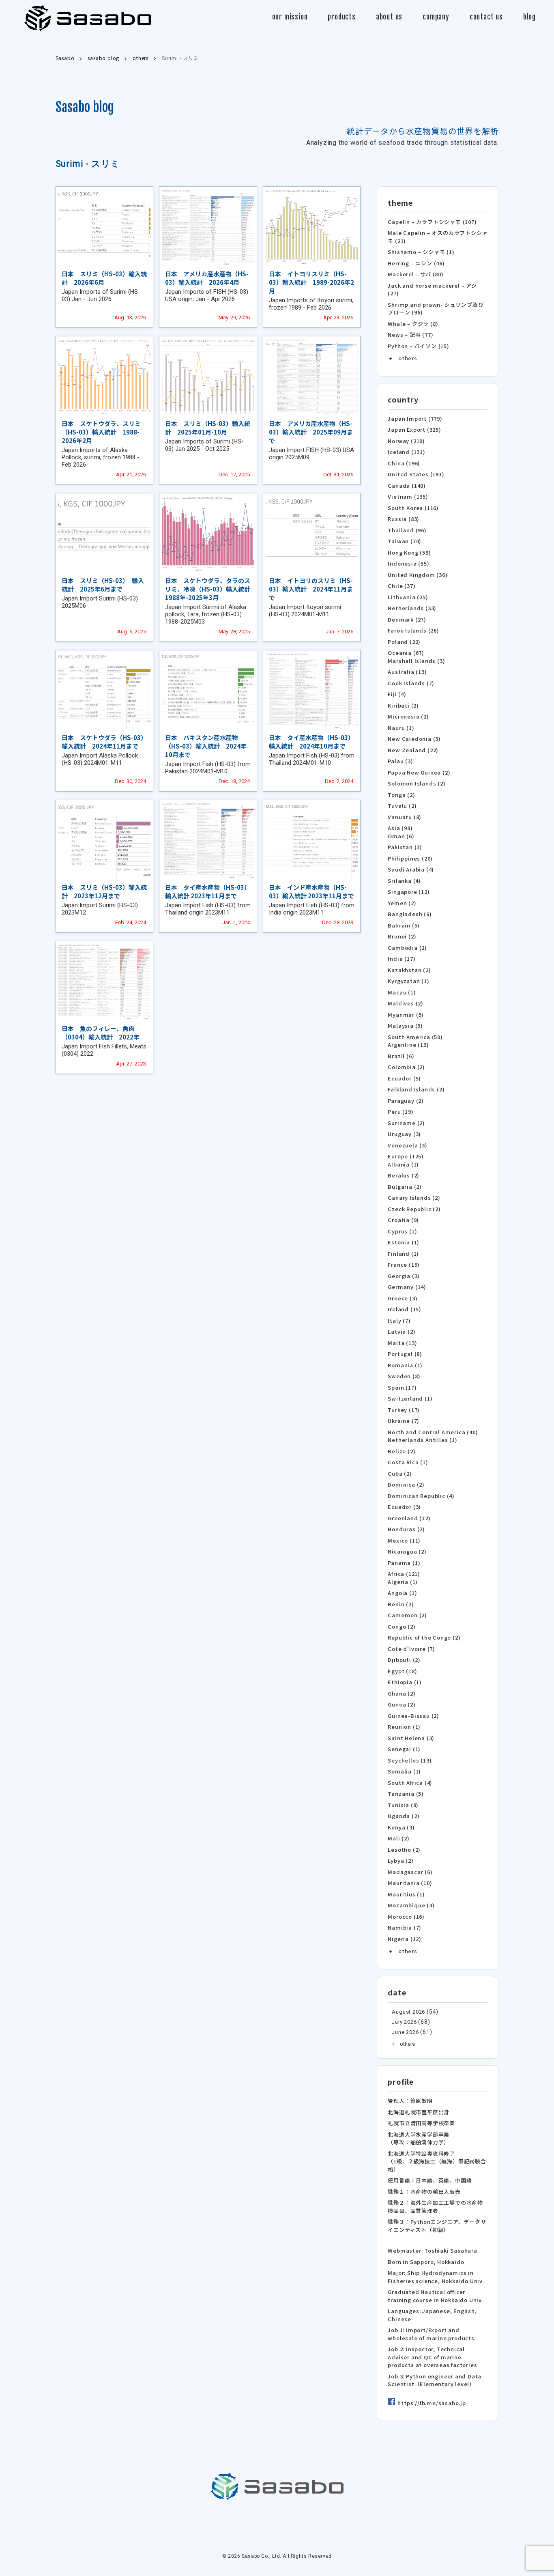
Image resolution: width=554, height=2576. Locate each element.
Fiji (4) (397, 694)
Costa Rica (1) (408, 1462)
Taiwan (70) (405, 541)
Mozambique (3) (411, 1905)
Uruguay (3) (404, 1134)
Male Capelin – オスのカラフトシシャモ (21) (438, 237)
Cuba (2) (400, 1473)
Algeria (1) (403, 1582)
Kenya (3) (401, 1827)
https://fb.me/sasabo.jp (432, 2403)
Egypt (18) (402, 1671)
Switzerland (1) (410, 1398)
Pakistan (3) (405, 847)
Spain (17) (402, 1387)
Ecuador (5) (404, 1078)
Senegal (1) (404, 1749)
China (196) (404, 463)
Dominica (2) (406, 1484)
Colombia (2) (406, 1067)
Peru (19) (400, 1112)
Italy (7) (399, 1320)
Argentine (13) (408, 1045)
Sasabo (88, 18)
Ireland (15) (405, 1309)
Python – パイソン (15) (418, 346)
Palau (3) (400, 761)
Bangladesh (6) (410, 914)
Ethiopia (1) (405, 1682)
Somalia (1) (404, 1771)
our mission (290, 17)
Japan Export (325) (414, 429)
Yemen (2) (402, 903)
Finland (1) (403, 1254)
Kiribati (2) (403, 705)
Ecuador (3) (404, 1507)
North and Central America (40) (433, 1432)
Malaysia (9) (405, 1025)
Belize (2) (402, 1451)
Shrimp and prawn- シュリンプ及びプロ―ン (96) (436, 309)
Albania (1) (403, 1164)
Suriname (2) (406, 1123)
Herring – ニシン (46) (416, 263)
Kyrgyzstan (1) (408, 981)
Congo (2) (402, 1626)
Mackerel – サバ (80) (415, 274)
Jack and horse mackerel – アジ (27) (432, 289)
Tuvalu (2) (402, 806)
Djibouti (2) (404, 1660)
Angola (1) (402, 1593)
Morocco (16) (406, 1916)
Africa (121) (404, 1574)
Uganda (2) (404, 1816)
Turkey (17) (404, 1410)
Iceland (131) (406, 452)
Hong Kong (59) (409, 552)
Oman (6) (401, 836)
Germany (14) (407, 1287)
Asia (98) (400, 828)
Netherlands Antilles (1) (422, 1440)
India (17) (402, 959)
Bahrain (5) (404, 925)
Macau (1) (402, 992)
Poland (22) (404, 642)
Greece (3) (403, 1298)
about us (389, 17)
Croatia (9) (403, 1220)
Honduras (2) (406, 1529)
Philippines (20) (410, 858)
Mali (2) (398, 1838)
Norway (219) (406, 441)
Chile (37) (402, 586)
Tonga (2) (401, 795)
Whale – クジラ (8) (413, 324)
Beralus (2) (404, 1175)
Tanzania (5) (406, 1794)
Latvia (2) (402, 1331)
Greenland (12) (409, 1518)
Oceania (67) (406, 653)
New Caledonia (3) (414, 739)
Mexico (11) (404, 1540)
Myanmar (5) (406, 1015)
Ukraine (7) (404, 1421)
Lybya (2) (400, 1860)
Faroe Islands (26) (413, 630)
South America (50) (415, 1037)
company (436, 17)
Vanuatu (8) (405, 817)
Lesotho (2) (404, 1850)
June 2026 (405, 2032)
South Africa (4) (410, 1783)
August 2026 (408, 2012)
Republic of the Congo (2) (424, 1637)
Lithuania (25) (408, 597)
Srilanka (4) (404, 881)
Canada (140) (407, 485)
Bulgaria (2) (405, 1187)
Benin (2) (401, 1604)
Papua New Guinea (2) (419, 772)
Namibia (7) (405, 1927)
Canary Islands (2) (414, 1198)
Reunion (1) (404, 1727)
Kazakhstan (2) (409, 970)
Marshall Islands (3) (416, 661)
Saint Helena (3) (411, 1738)
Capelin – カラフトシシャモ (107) (432, 222)
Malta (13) (402, 1343)
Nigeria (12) (405, 1939)
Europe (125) (406, 1156)
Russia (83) (404, 519)
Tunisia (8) (403, 1805)
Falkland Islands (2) (416, 1089)
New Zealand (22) (413, 750)
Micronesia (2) (408, 716)
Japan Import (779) (415, 419)
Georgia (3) (404, 1276)
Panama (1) (404, 1563)
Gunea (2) (402, 1704)
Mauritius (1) (406, 1894)
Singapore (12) (409, 892)
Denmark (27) (407, 619)
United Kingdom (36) (418, 575)
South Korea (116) (413, 508)
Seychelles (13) (410, 1760)
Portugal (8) (405, 1354)
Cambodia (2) (407, 948)
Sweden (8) (404, 1376)
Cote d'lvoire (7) (411, 1649)
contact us (486, 17)
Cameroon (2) (407, 1615)
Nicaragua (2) (407, 1551)
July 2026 (404, 2022)
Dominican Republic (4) (421, 1496)
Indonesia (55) (408, 563)
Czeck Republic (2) (414, 1209)
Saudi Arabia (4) (411, 869)
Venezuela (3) (407, 1145)
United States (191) (416, 474)
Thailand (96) (407, 530)
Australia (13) (407, 672)
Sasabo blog (85, 107)
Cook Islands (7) (411, 683)
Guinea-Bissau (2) (413, 1716)
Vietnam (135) (408, 496)
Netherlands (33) (412, 608)
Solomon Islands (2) (417, 783)
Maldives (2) (406, 1003)
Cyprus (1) (402, 1231)
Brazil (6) (401, 1056)
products (341, 17)
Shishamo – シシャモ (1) (421, 252)
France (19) (404, 1264)
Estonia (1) (404, 1242)
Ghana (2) (402, 1693)
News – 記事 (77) (410, 335)
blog (529, 17)
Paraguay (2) (406, 1101)
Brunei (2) (402, 936)
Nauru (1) (401, 728)
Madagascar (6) (410, 1872)
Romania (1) (405, 1365)
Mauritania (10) (410, 1883)
